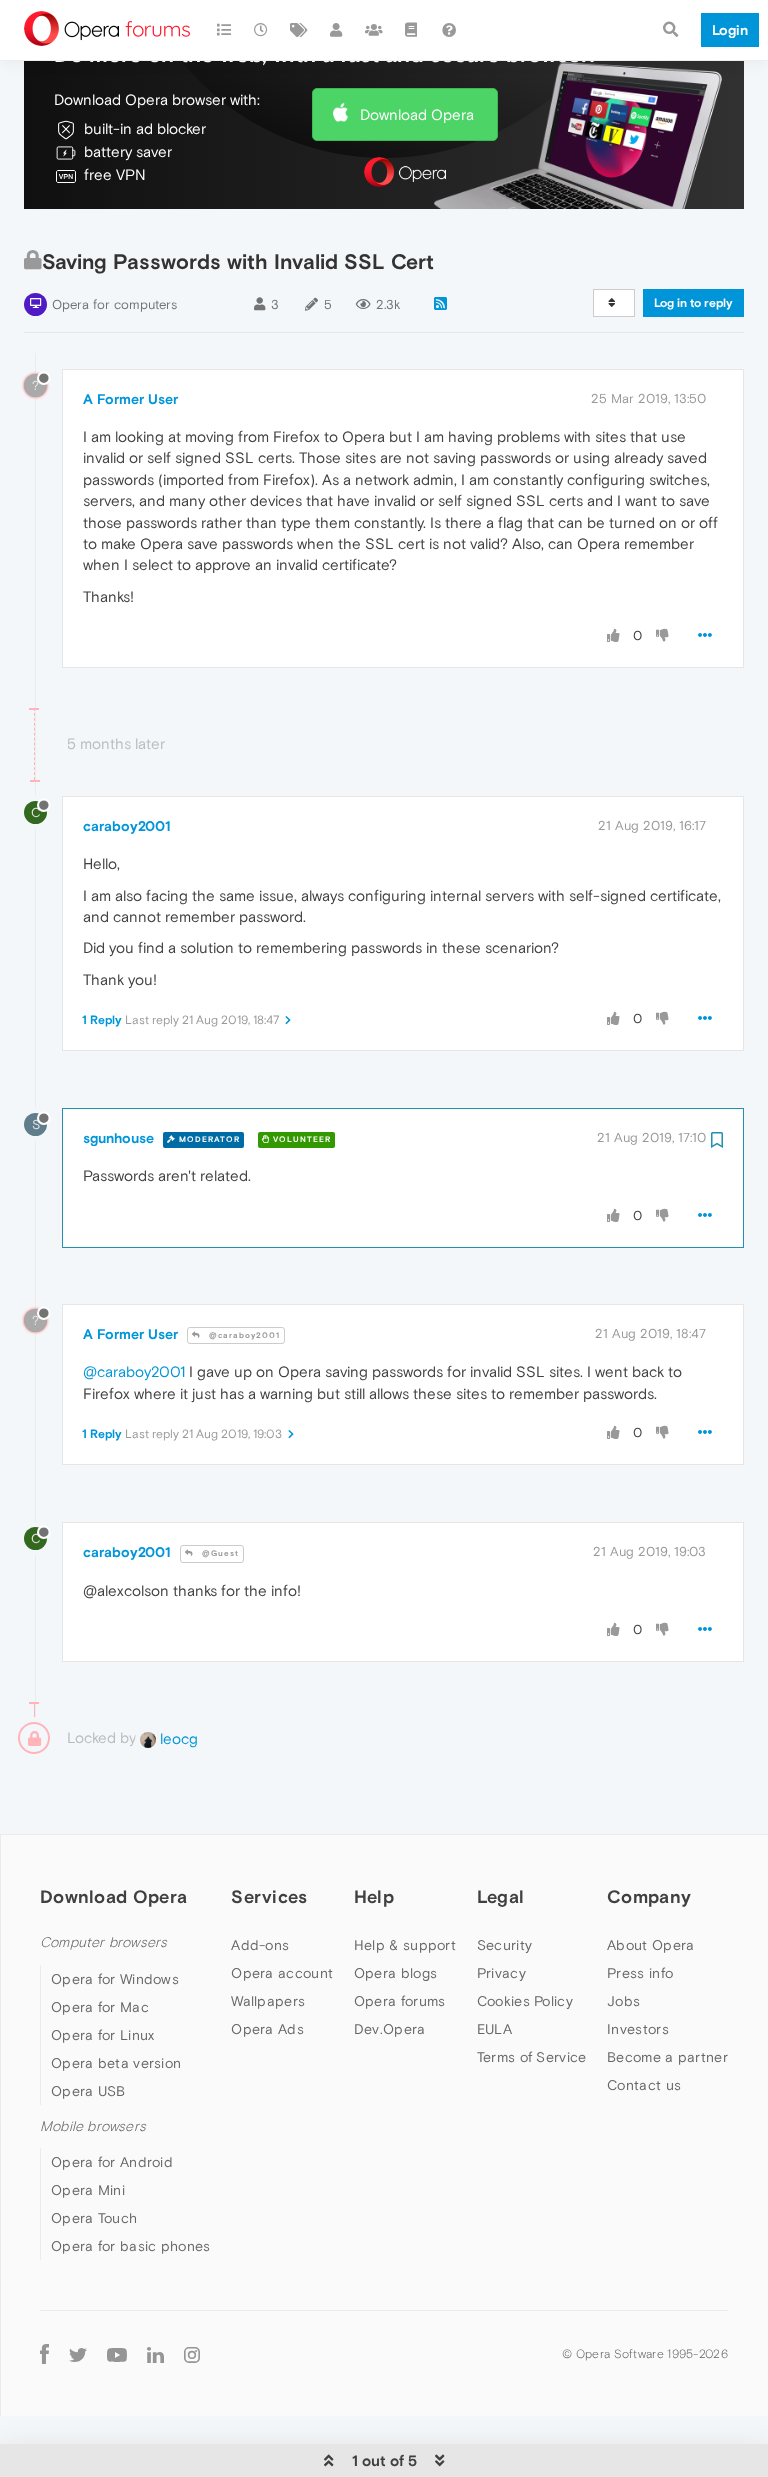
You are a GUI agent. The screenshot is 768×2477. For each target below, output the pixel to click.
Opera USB (88, 2091)
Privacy (501, 1973)
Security (504, 1945)
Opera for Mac (100, 2007)
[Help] (449, 30)
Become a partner (667, 2057)
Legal (501, 1896)
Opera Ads (267, 2029)
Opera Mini (88, 2190)
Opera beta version (116, 2063)
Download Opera (417, 114)
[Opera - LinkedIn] (155, 2353)
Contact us (644, 2085)
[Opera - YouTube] (117, 2353)
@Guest (219, 1553)
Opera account (282, 1973)
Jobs (623, 2001)
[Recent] (262, 30)
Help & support (405, 1945)
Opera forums (400, 2001)
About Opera (650, 1945)
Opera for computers (114, 304)
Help (374, 1896)
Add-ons (260, 1945)
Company (649, 1896)
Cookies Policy (525, 2001)
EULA (494, 2029)
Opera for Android (112, 2162)
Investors (638, 2029)
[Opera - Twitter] (78, 2353)
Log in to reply (693, 303)
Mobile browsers (93, 2126)
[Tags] (299, 30)
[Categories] (224, 30)
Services (269, 1896)
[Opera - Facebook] (44, 2353)
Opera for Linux (103, 2035)
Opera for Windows (115, 1979)
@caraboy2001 (243, 1335)
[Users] (337, 30)
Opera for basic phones (131, 2246)
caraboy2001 (127, 826)
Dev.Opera (390, 2029)
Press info (640, 1973)
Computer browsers (103, 1942)
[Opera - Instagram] (192, 2353)
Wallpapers (268, 2001)
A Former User (130, 399)
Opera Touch (94, 2218)
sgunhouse (118, 1138)
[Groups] (374, 30)
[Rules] (412, 30)
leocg (177, 1738)
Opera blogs (395, 1973)
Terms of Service (532, 2057)
